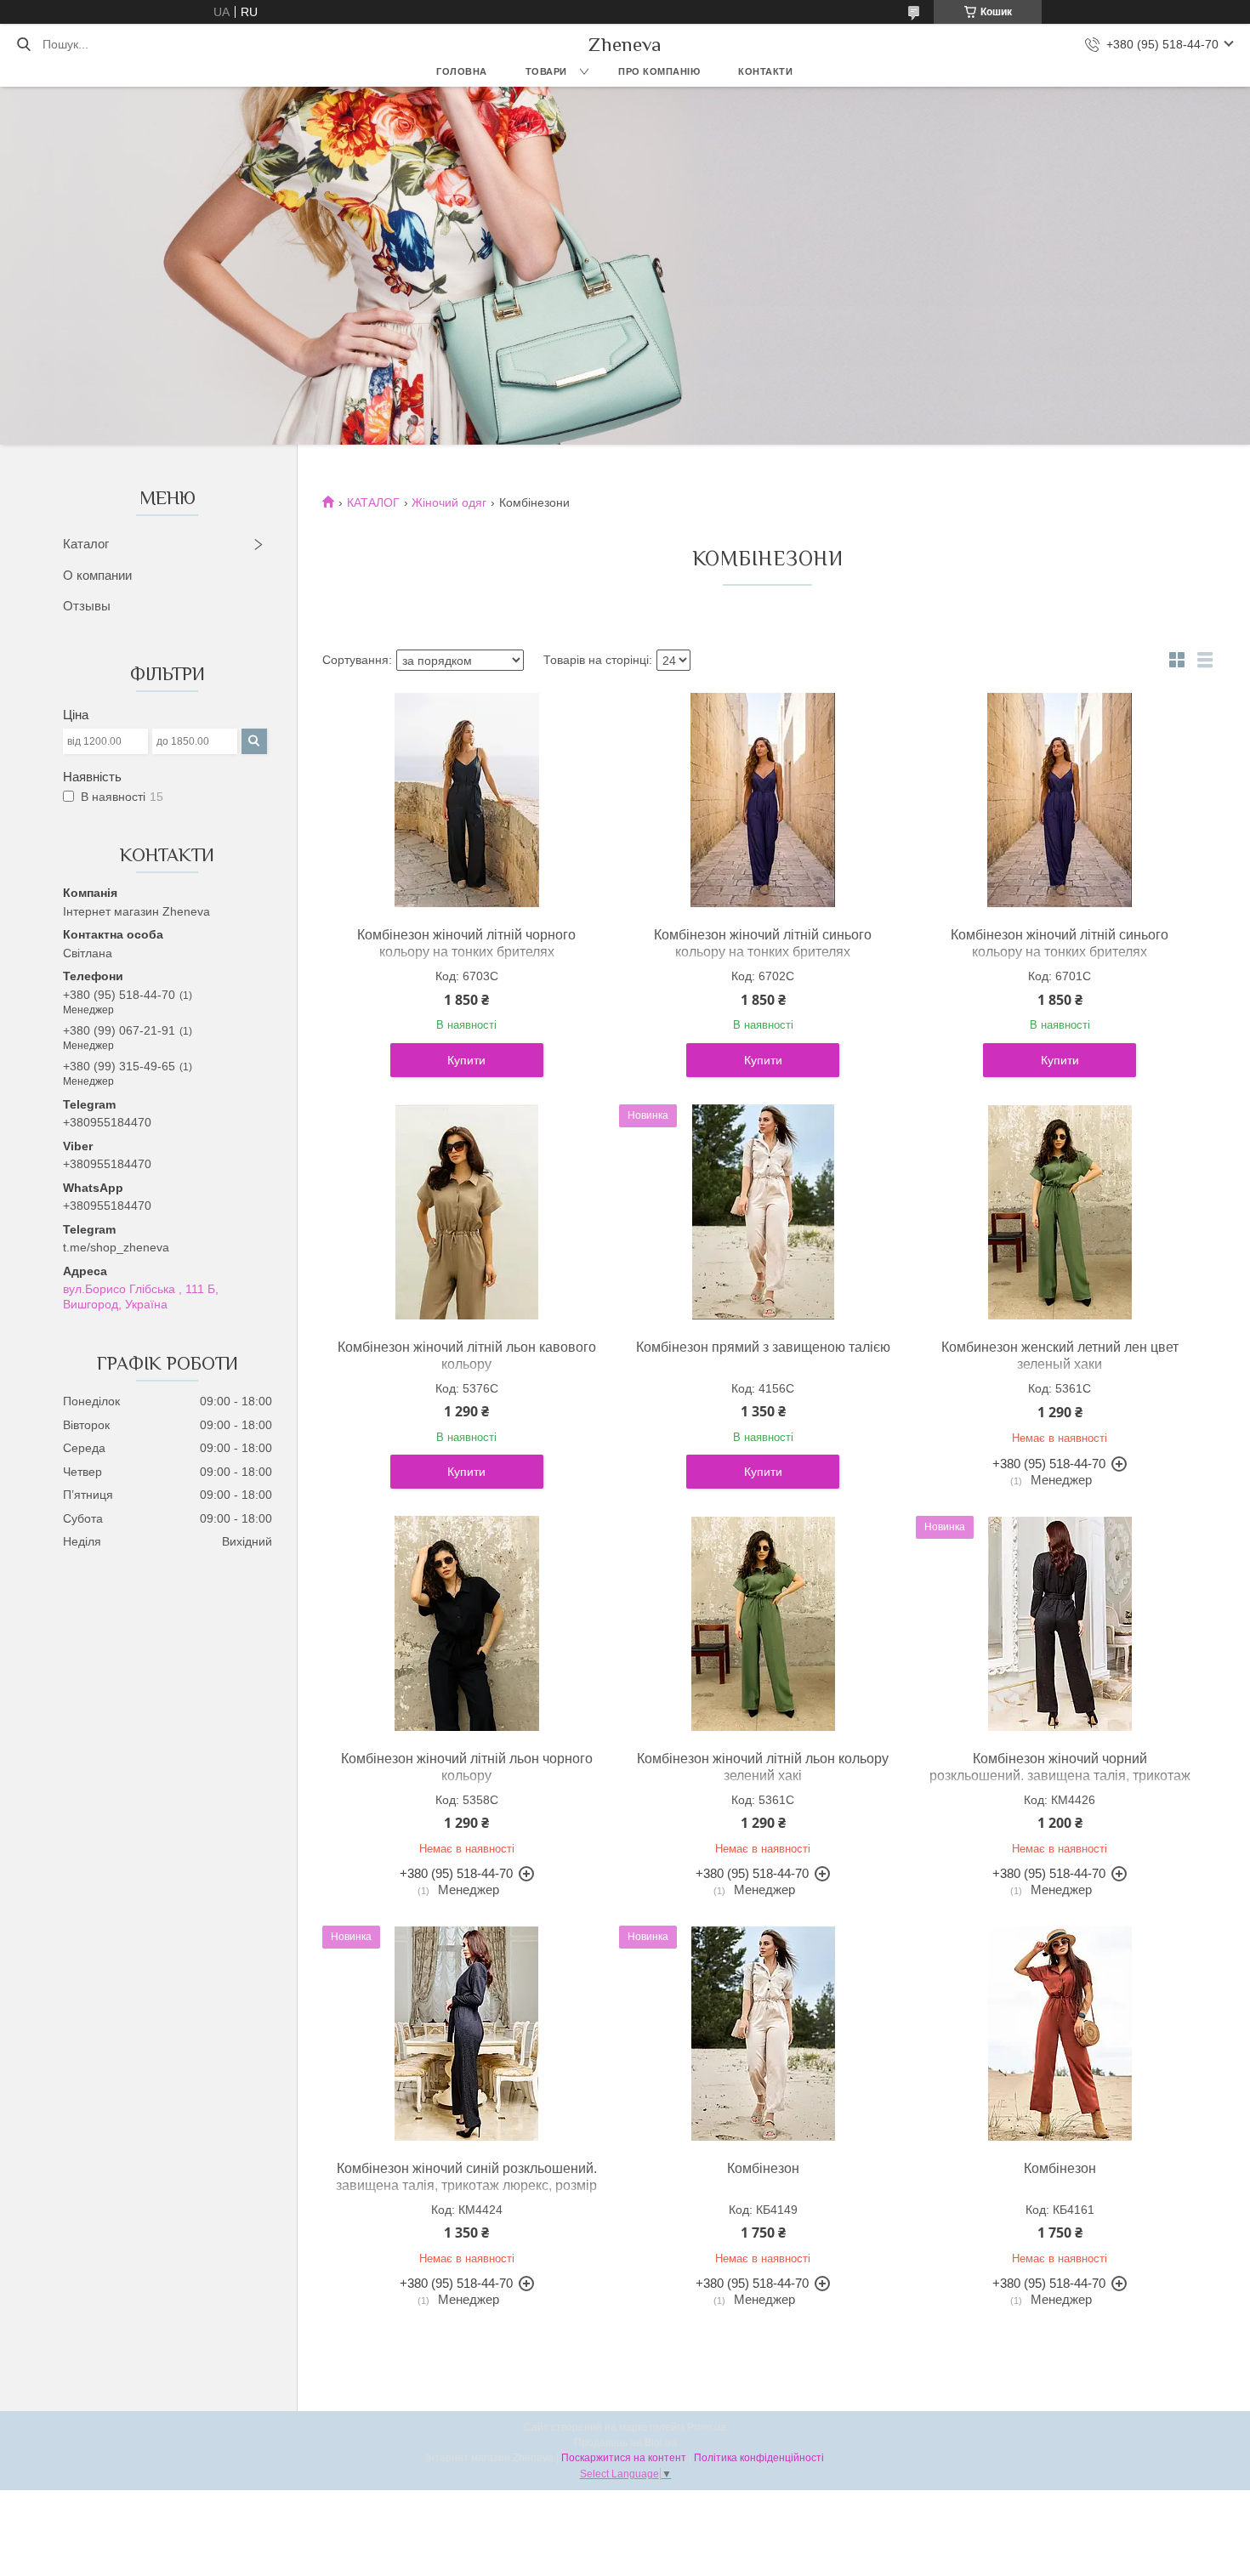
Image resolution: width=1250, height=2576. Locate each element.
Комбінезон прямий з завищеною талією (763, 1347)
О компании (97, 575)
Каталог (86, 544)
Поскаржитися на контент (624, 2458)
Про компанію (659, 71)
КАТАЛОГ (373, 502)
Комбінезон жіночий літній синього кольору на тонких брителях (763, 943)
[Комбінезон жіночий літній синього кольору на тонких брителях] (763, 800)
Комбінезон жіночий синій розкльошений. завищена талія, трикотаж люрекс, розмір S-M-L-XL (466, 2185)
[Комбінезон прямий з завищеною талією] (763, 1212)
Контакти (765, 71)
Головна (462, 71)
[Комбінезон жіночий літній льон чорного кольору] (467, 1624)
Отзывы (87, 606)
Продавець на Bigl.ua (625, 2443)
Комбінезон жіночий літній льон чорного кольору (467, 1767)
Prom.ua (707, 2427)
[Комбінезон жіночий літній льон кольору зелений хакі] (763, 1624)
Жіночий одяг (449, 502)
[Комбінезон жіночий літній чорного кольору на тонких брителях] (467, 800)
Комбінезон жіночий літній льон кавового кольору (467, 1356)
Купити (466, 1060)
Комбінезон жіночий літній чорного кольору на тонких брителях (466, 943)
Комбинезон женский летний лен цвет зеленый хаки (1060, 1356)
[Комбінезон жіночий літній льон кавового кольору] (467, 1212)
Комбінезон (763, 2168)
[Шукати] (23, 44)
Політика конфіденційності (759, 2458)
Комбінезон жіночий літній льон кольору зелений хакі (763, 1767)
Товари (546, 71)
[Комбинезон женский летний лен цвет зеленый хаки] (1060, 1212)
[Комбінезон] (763, 2034)
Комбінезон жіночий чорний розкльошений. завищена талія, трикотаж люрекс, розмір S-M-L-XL (1060, 1776)
